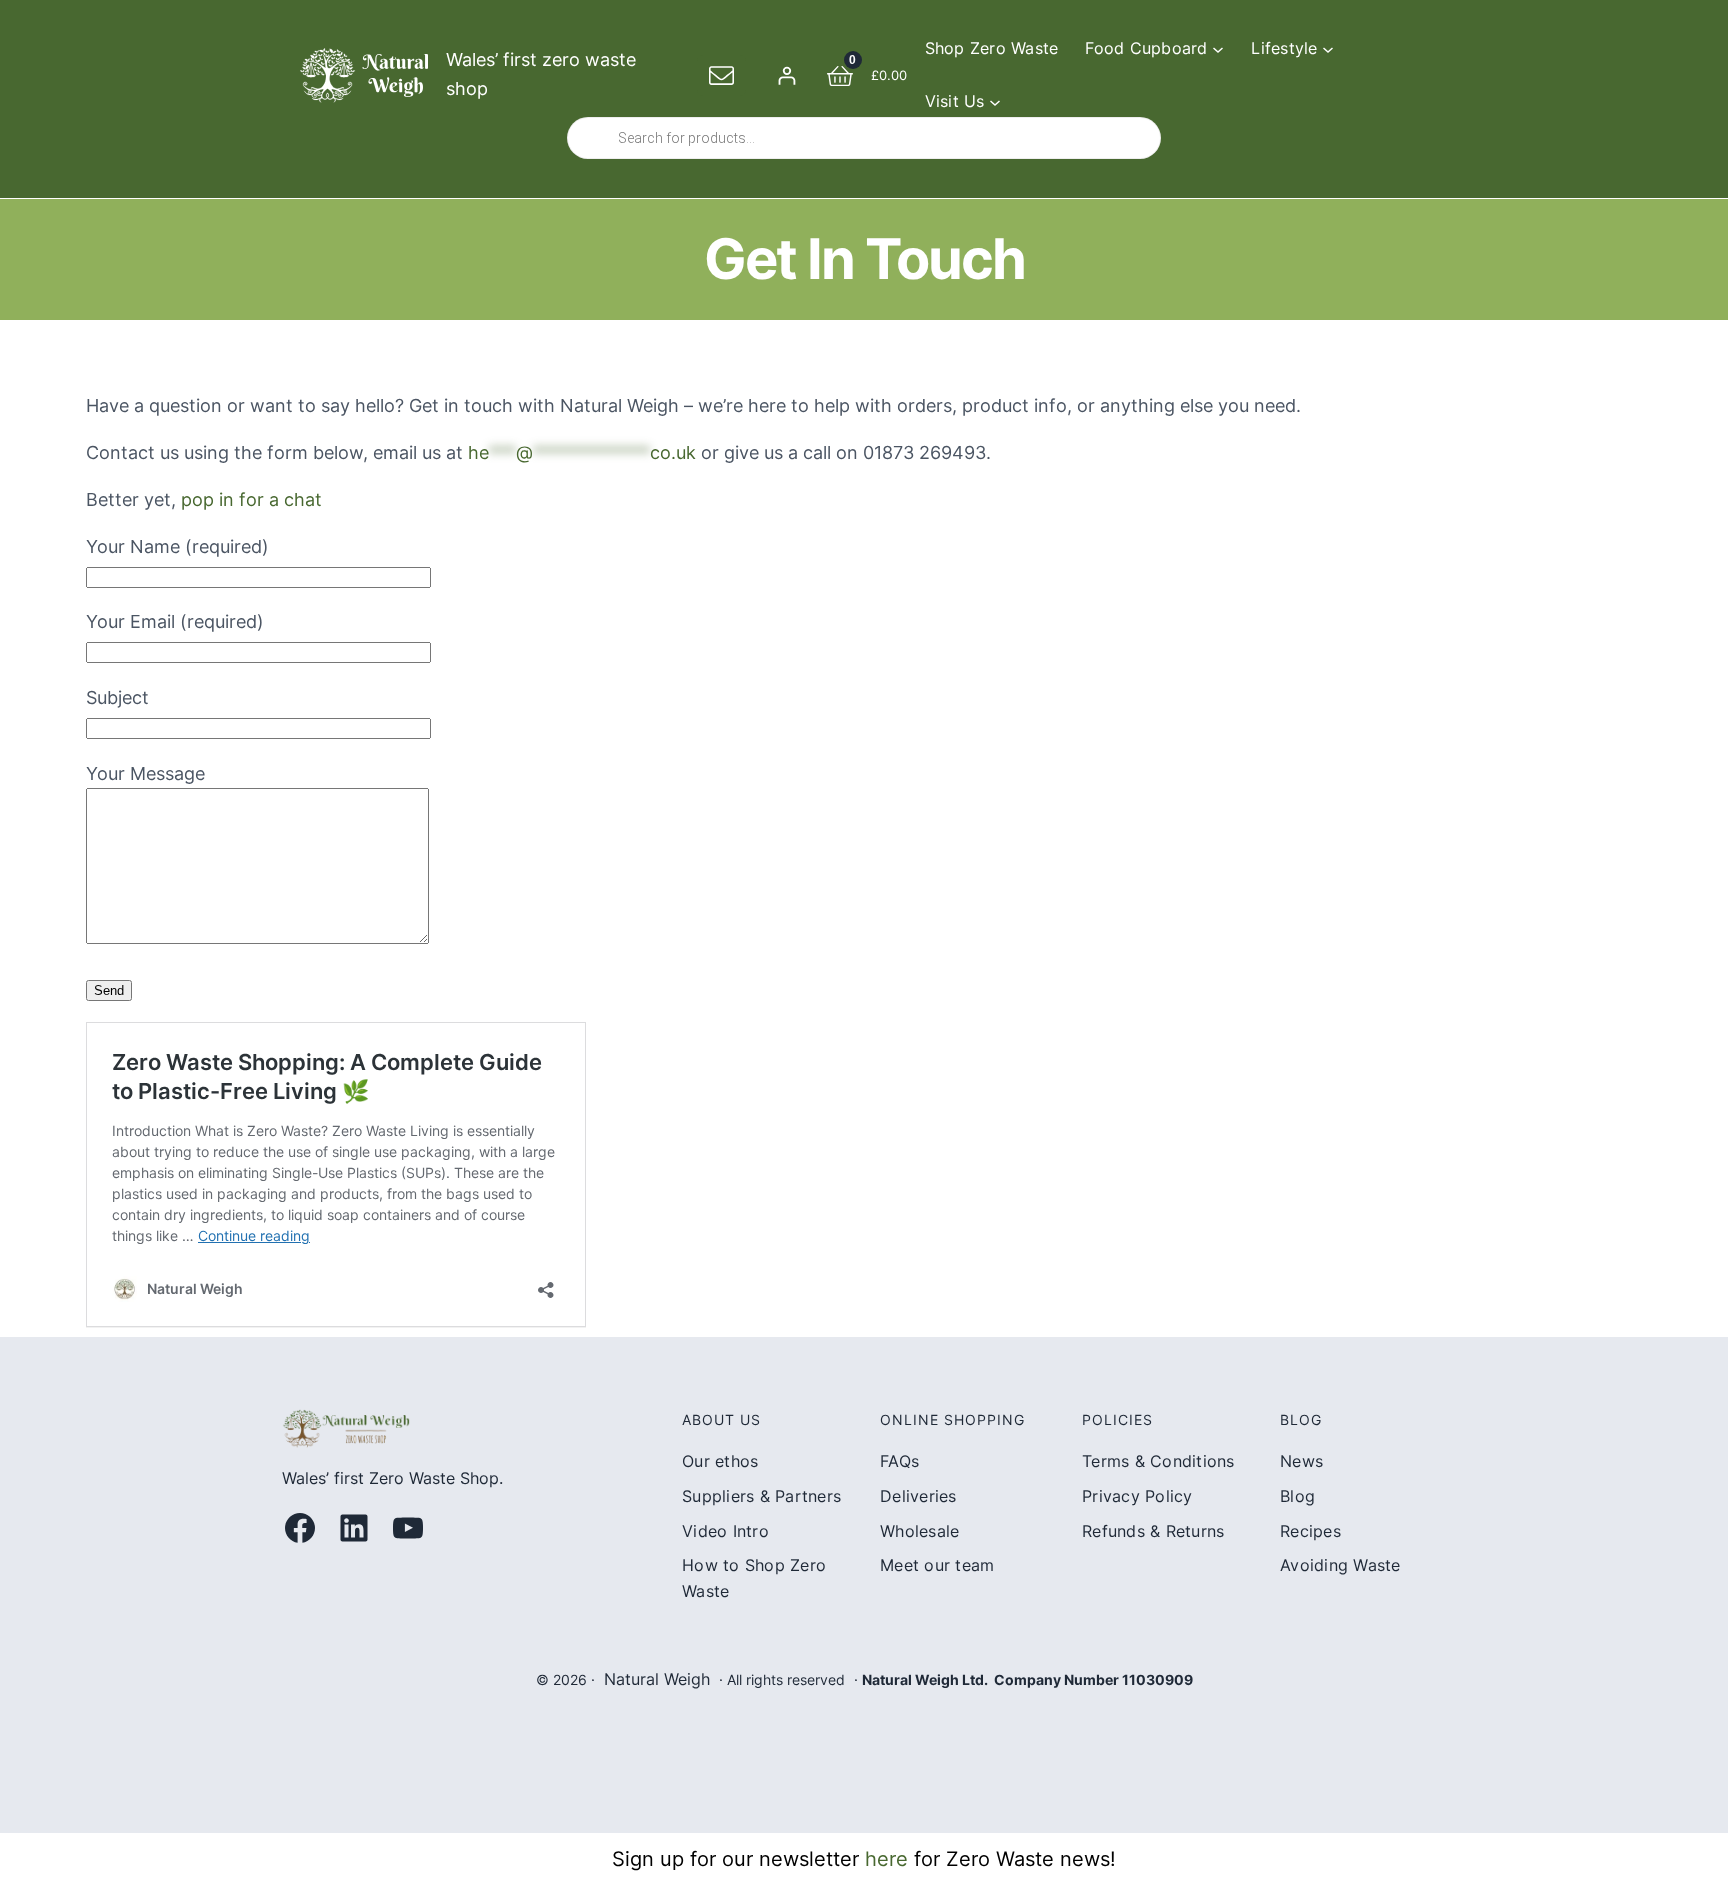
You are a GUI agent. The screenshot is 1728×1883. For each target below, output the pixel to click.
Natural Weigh (657, 1679)
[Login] (786, 75)
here (886, 1859)
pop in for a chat (251, 499)
